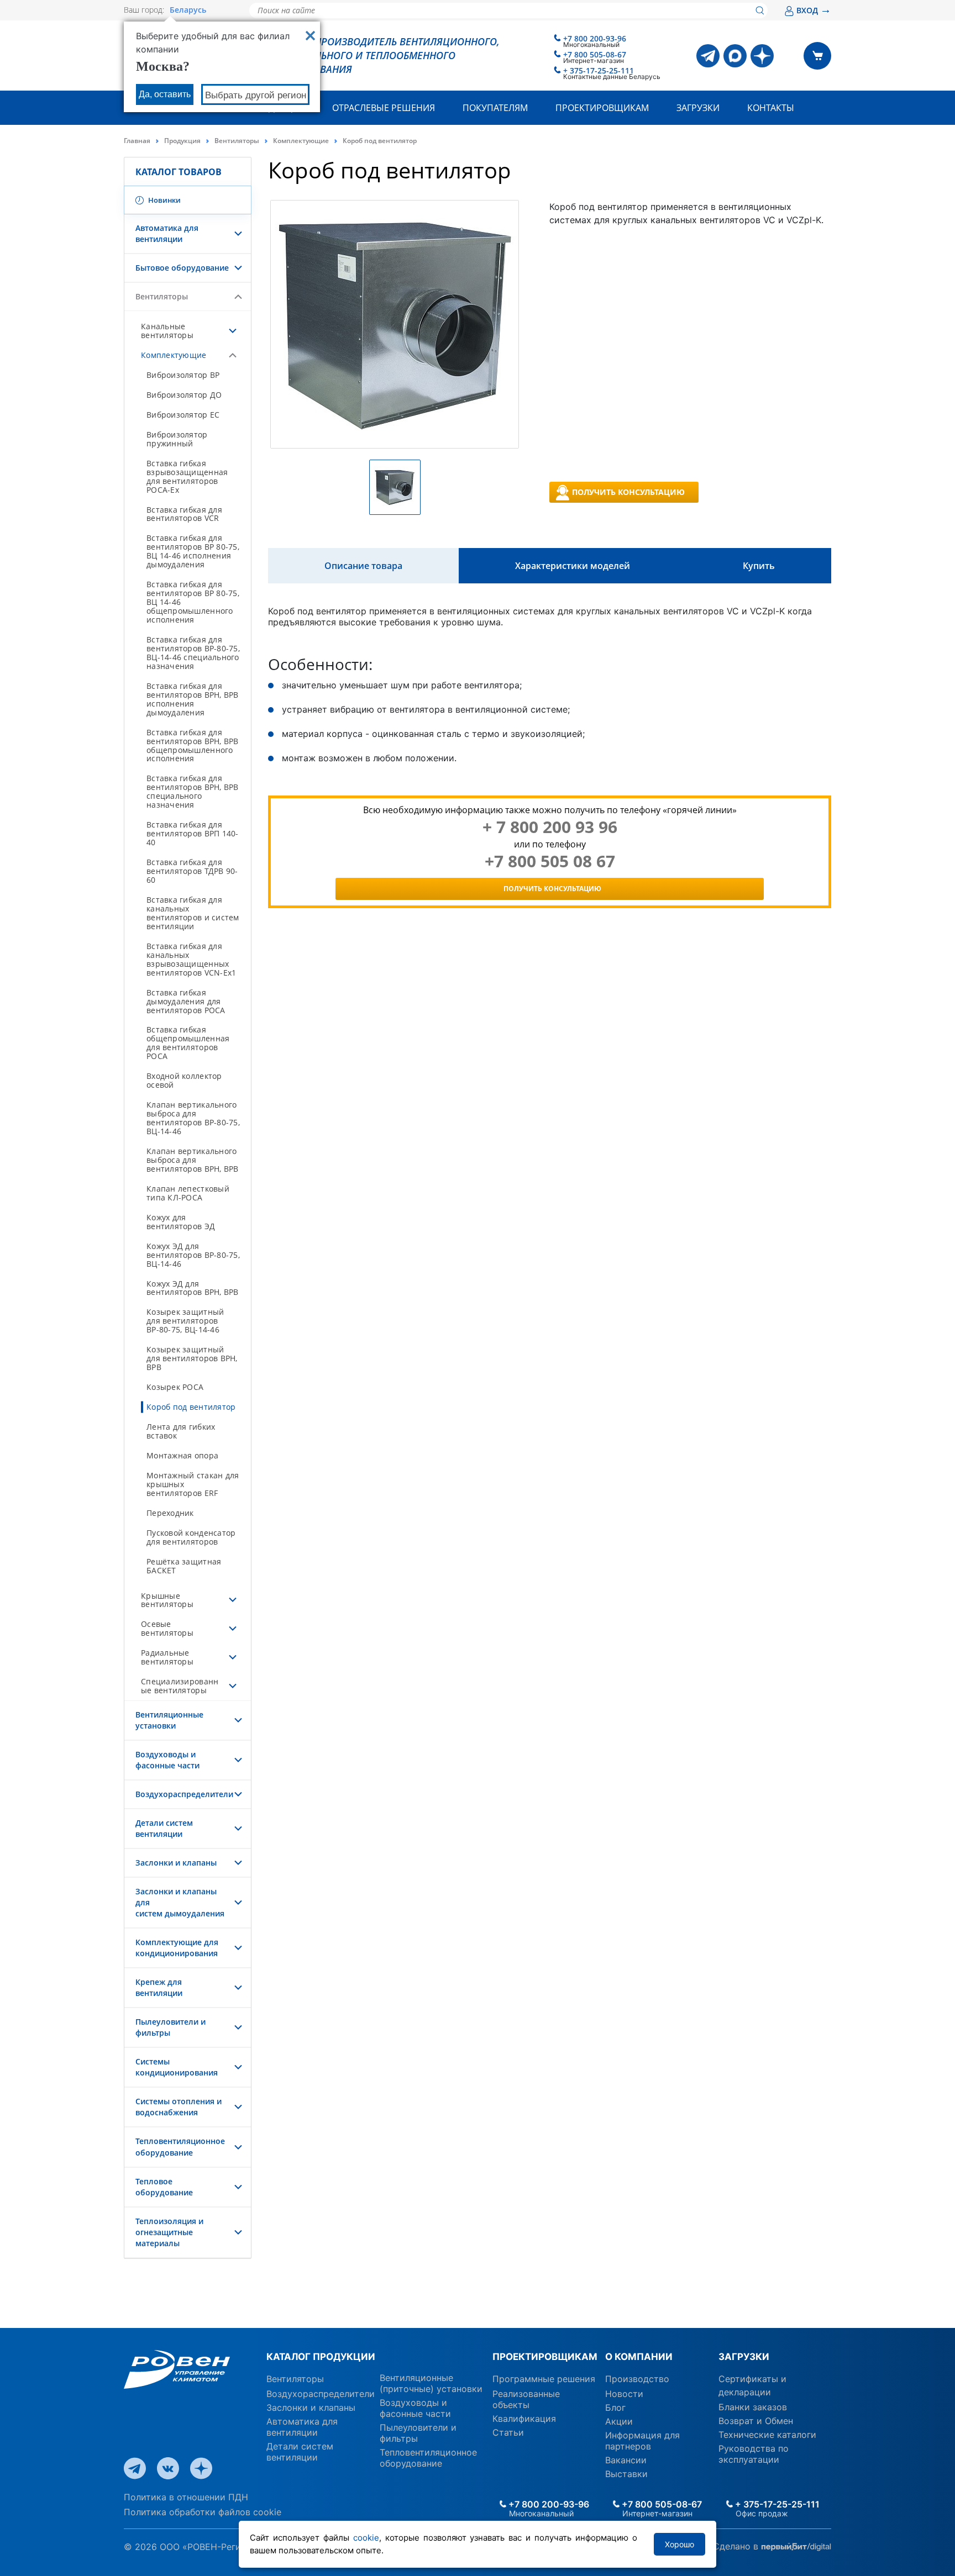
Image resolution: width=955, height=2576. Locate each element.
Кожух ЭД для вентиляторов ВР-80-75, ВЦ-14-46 (193, 1255)
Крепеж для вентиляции (159, 1987)
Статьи (508, 2432)
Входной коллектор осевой (184, 1080)
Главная (137, 141)
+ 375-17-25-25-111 (599, 70)
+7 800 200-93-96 (595, 38)
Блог (615, 2408)
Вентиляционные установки (169, 1720)
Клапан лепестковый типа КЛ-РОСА (188, 1193)
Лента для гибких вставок (181, 1431)
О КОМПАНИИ (639, 2357)
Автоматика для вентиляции (167, 233)
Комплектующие (301, 141)
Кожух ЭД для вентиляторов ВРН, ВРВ (193, 1288)
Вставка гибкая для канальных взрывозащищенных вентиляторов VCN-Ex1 (191, 959)
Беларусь (188, 10)
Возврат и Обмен (756, 2421)
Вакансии (626, 2460)
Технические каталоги (767, 2435)
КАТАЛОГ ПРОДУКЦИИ (321, 2357)
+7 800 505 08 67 (550, 861)
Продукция (182, 141)
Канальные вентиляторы (167, 331)
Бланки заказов (753, 2407)
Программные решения (544, 2379)
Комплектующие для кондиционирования (177, 1948)
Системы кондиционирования (177, 2067)
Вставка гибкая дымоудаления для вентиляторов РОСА (186, 1001)
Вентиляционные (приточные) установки (431, 2383)
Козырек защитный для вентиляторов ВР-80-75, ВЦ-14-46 (185, 1321)
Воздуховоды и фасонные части (167, 1760)
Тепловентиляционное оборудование (180, 2146)
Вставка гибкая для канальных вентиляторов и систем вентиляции (193, 913)
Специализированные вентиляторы (180, 1686)
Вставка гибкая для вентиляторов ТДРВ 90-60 (192, 871)
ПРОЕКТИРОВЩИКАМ (545, 2357)
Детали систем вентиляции (164, 1828)
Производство (637, 2379)
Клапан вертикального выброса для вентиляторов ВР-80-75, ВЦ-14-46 (193, 1118)
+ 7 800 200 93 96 (550, 827)
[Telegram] (708, 56)
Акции (619, 2421)
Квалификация (524, 2419)
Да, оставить (165, 94)
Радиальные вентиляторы (167, 1657)
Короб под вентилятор (191, 1407)
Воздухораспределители (184, 1794)
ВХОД (814, 10)
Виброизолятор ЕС (183, 415)
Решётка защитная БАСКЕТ (184, 1566)
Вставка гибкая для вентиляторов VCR (184, 514)
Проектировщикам (602, 108)
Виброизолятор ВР (183, 375)
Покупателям (495, 108)
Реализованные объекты (526, 2399)
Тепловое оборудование (164, 2187)
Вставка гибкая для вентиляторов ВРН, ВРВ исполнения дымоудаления (193, 699)
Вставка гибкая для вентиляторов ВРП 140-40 (193, 833)
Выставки (626, 2474)
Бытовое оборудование (182, 268)
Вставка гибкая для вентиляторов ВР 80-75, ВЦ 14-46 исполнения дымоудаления (193, 551)
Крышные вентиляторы (167, 1600)
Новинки (164, 200)
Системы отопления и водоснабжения (179, 2107)
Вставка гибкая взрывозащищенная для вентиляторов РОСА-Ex (187, 476)
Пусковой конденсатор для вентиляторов (191, 1537)
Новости (624, 2394)
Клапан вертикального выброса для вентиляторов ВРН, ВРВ (193, 1160)
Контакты (771, 108)
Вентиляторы (237, 141)
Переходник (170, 1513)
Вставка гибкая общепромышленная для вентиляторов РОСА (188, 1043)
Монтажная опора (182, 1455)
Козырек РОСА (175, 1387)
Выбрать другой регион (256, 95)
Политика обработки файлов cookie (203, 2512)
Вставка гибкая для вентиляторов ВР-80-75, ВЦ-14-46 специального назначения (193, 653)
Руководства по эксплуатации (754, 2454)
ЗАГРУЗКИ (744, 2357)
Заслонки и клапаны (176, 1863)
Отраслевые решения (384, 108)
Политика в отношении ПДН (186, 2497)
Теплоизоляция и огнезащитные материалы (169, 2232)
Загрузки (698, 108)
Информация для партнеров (642, 2441)
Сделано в (737, 2546)
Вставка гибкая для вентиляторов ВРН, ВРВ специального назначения (193, 791)
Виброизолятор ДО (184, 395)
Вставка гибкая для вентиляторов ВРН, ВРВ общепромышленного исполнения (193, 746)
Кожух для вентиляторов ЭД (181, 1222)
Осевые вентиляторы (167, 1628)
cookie (366, 2538)
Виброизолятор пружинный (177, 439)
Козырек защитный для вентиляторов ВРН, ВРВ (192, 1358)
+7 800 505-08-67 (595, 54)
